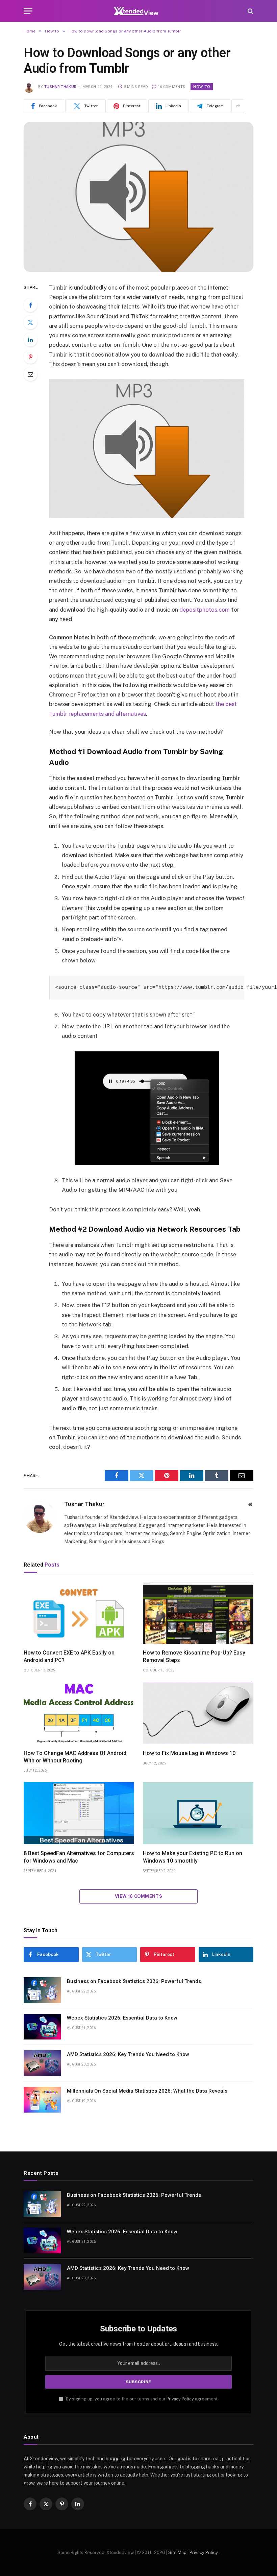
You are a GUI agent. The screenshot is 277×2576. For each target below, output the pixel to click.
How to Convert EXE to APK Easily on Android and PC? (69, 1656)
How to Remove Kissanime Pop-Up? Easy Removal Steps (194, 1656)
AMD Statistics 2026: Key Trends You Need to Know (128, 2054)
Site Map (177, 2552)
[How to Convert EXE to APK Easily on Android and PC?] (79, 1613)
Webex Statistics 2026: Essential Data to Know (122, 2018)
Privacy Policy (180, 2399)
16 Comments (171, 87)
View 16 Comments (138, 1896)
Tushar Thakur (60, 87)
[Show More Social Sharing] (238, 106)
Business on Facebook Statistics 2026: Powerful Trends (134, 1981)
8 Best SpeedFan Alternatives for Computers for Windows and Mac (79, 1857)
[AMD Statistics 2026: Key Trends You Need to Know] (42, 2063)
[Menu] (28, 11)
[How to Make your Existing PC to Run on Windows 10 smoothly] (198, 1813)
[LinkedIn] (30, 340)
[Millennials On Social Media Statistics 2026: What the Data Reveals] (42, 2100)
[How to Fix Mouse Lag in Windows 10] (198, 1713)
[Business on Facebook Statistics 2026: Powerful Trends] (42, 1990)
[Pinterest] (30, 357)
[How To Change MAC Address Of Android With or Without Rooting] (79, 1713)
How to (202, 87)
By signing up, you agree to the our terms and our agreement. (142, 2399)
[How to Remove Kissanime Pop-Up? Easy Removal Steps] (198, 1613)
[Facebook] (30, 305)
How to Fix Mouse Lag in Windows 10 (189, 1753)
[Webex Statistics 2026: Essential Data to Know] (42, 2027)
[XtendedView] (138, 11)
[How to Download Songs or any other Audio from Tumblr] (138, 197)
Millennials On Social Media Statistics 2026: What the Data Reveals (147, 2091)
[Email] (30, 374)
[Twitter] (30, 322)
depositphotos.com (205, 610)
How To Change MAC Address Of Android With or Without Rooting (75, 1757)
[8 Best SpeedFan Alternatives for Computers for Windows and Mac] (79, 1813)
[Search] (250, 11)
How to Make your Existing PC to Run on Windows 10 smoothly (193, 1857)
